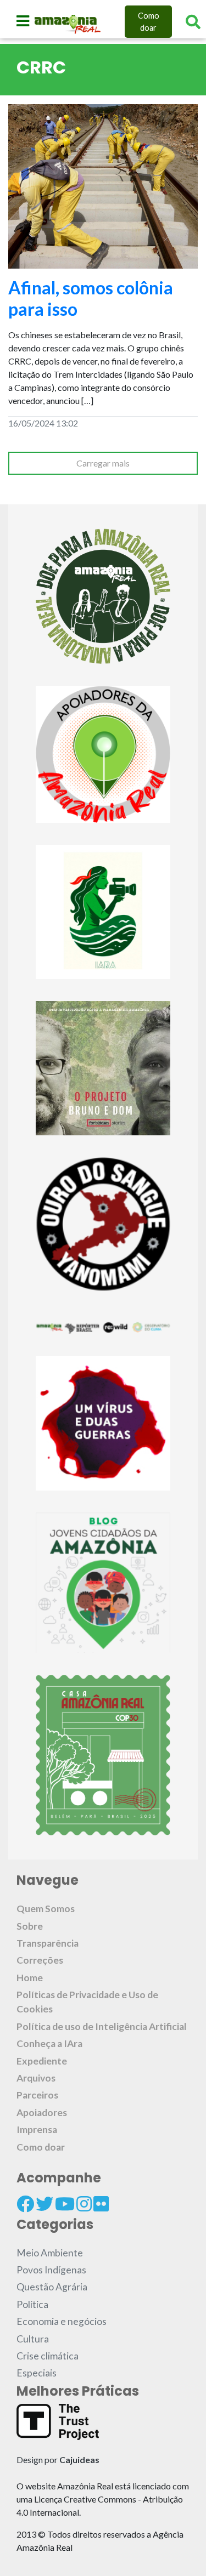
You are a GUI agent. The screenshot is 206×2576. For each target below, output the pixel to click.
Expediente (42, 2061)
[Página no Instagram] (84, 2204)
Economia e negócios (62, 2321)
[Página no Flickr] (101, 2204)
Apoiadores (42, 2112)
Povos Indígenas (51, 2270)
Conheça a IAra (49, 2043)
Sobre (30, 1926)
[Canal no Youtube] (65, 2204)
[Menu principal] (23, 21)
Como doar (149, 22)
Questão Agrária (52, 2287)
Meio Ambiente (50, 2253)
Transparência (48, 1943)
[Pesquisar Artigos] (193, 22)
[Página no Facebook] (25, 2204)
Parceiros (37, 2095)
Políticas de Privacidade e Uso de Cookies (87, 2002)
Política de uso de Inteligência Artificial (102, 2026)
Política (32, 2304)
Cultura (33, 2339)
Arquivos (36, 2078)
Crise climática (48, 2356)
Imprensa (37, 2129)
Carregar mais (103, 463)
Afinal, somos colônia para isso (91, 298)
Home (30, 1978)
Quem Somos (46, 1909)
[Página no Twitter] (44, 2204)
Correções (40, 1960)
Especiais (37, 2373)
